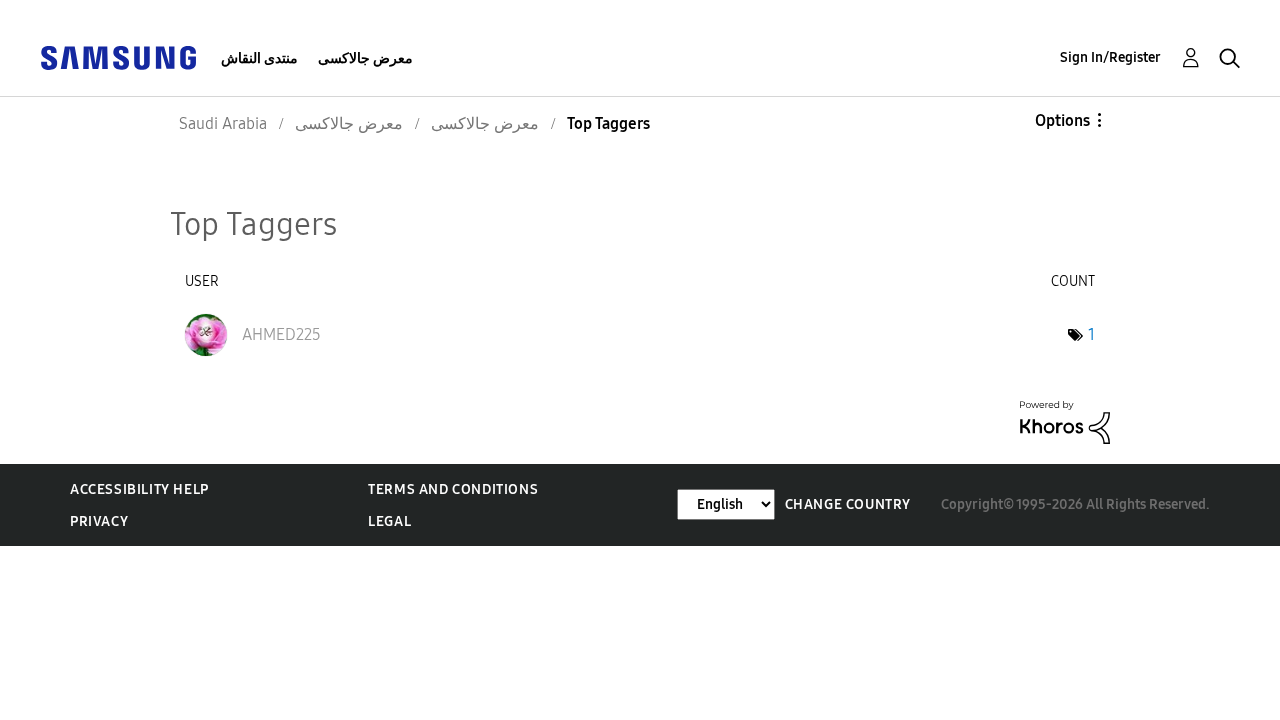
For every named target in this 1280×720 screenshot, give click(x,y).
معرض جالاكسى (365, 58)
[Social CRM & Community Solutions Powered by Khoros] (1065, 421)
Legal (389, 521)
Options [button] (1062, 120)
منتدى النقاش (259, 58)
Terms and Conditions (453, 489)
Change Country (848, 504)
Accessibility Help (139, 489)
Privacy (99, 521)
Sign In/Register (1110, 57)
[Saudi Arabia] (118, 56)
